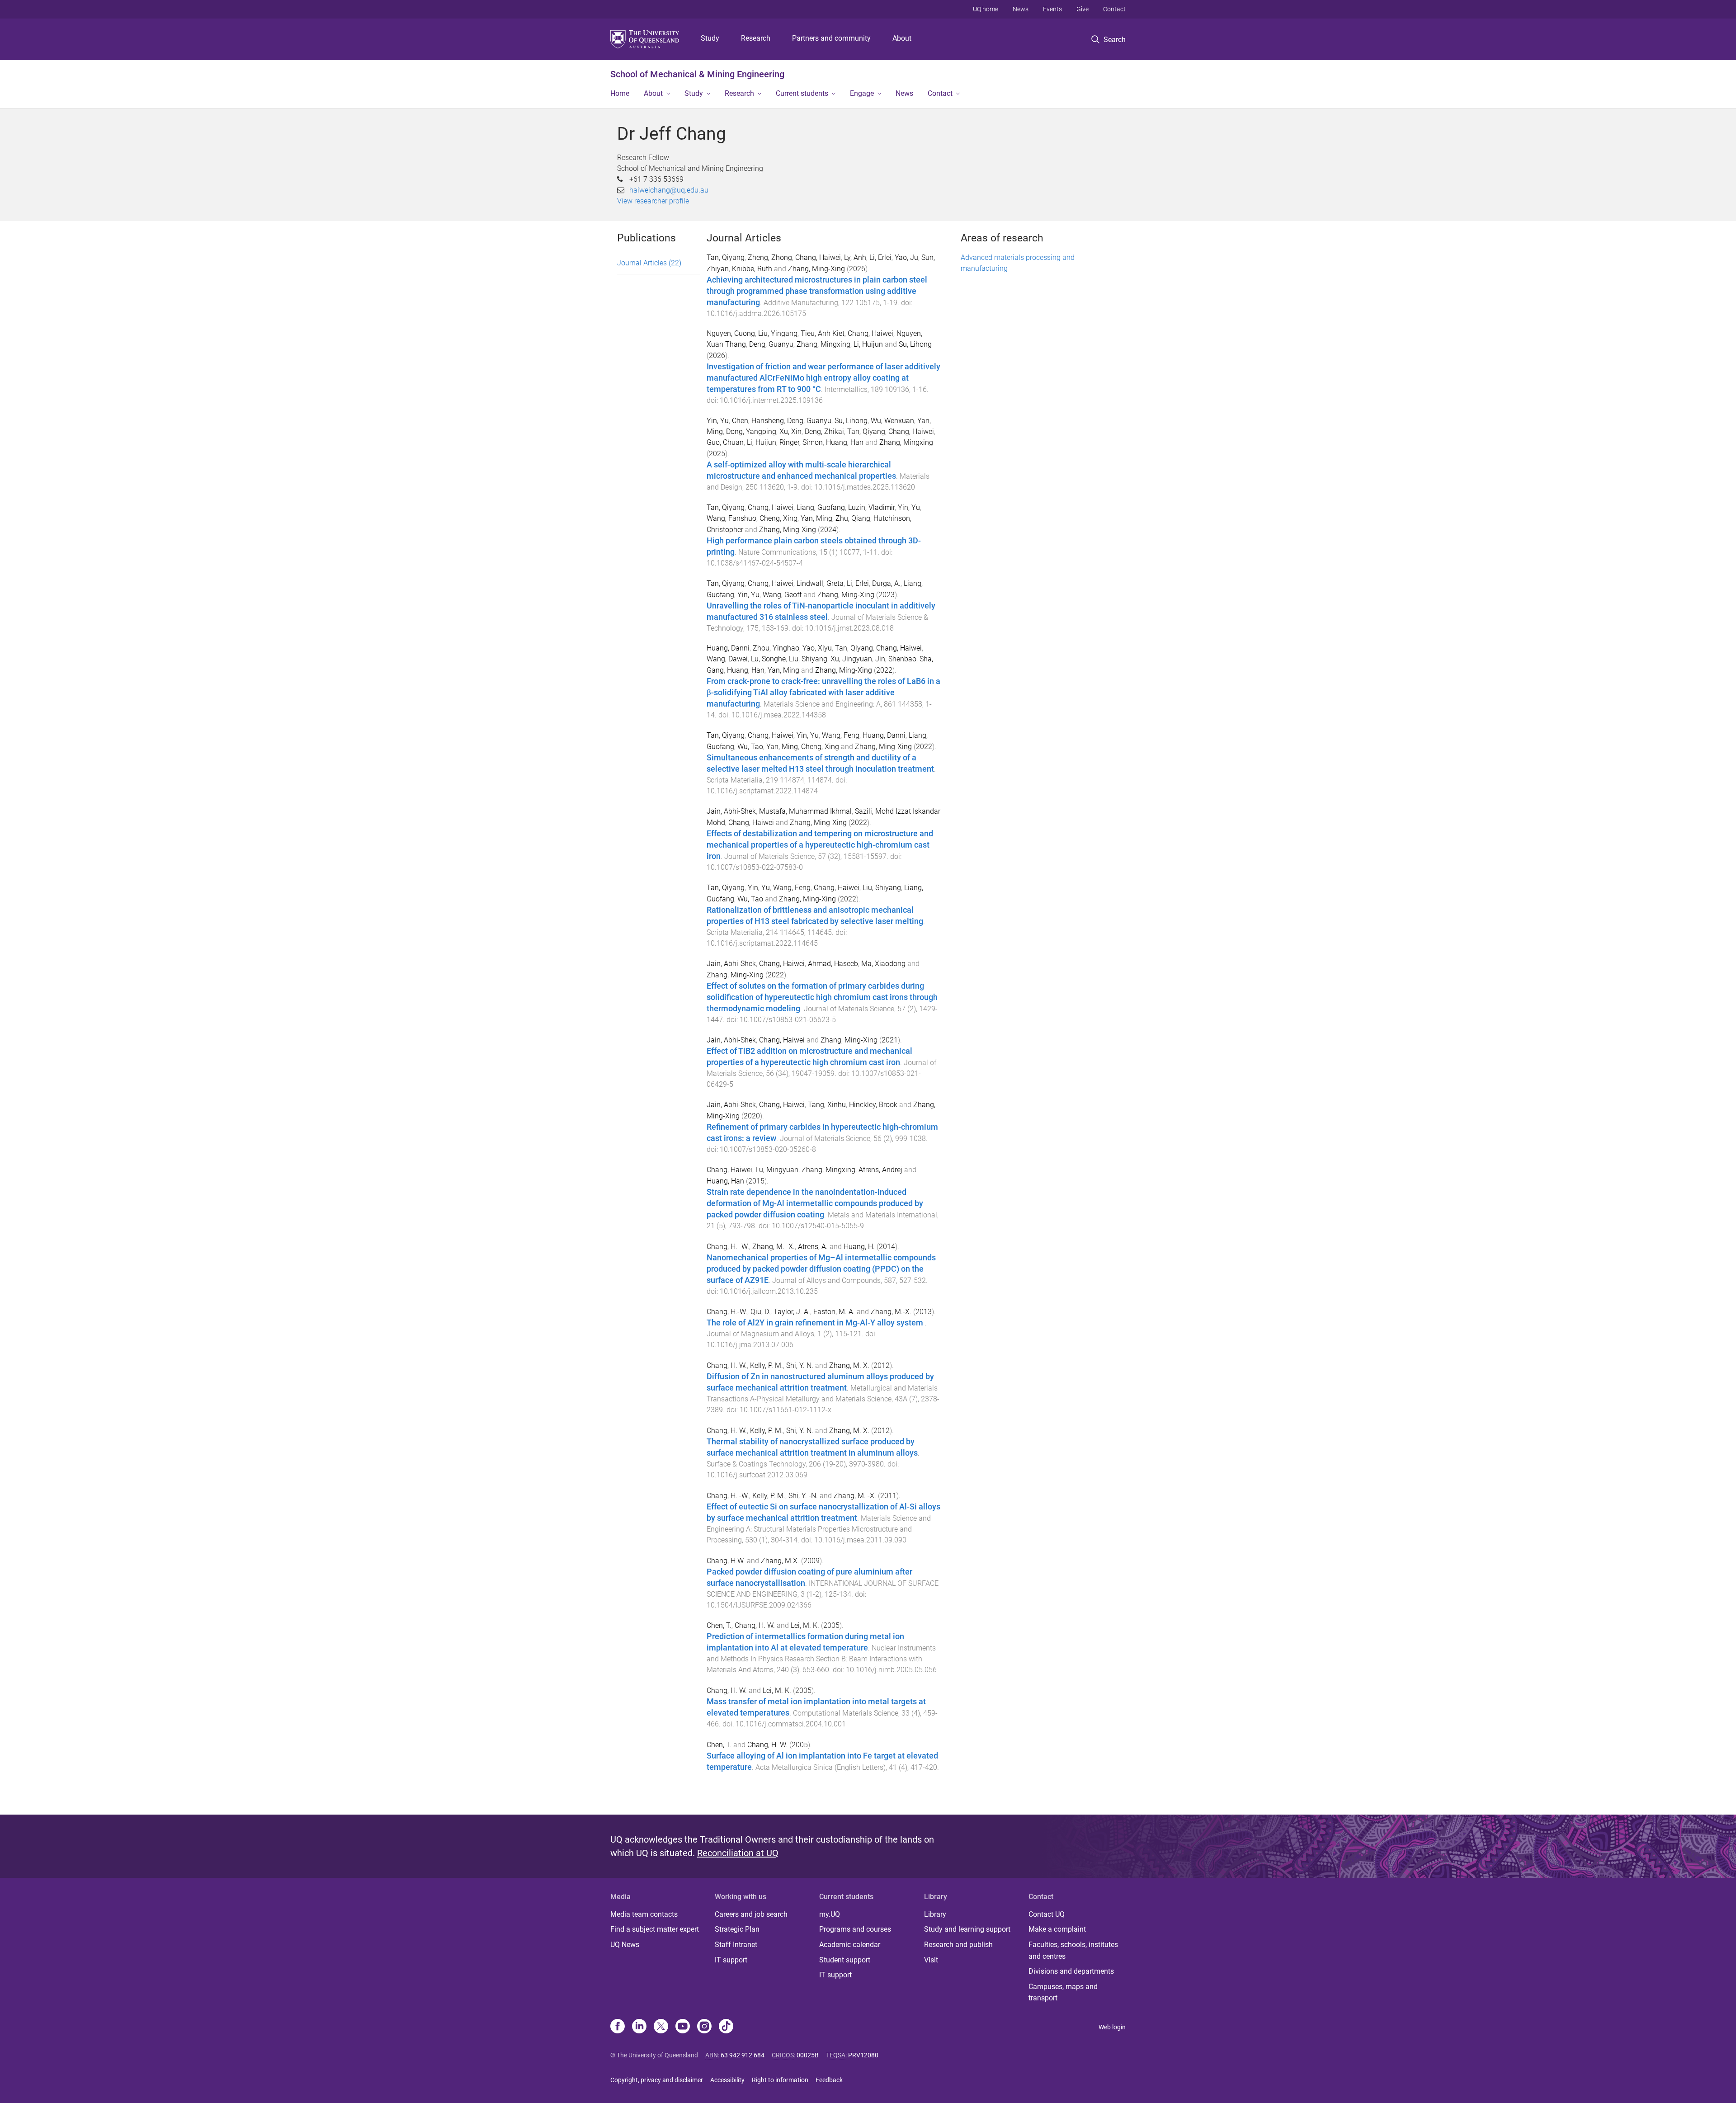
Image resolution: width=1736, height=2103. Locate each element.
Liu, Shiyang (808, 659)
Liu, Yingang (778, 333)
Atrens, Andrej (880, 1170)
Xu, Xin (790, 431)
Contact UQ (1047, 1914)
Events (1052, 9)
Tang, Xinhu (827, 1105)
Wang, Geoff (782, 595)
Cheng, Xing (778, 518)
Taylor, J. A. (792, 1312)
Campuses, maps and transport (1063, 1992)
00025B (808, 2055)
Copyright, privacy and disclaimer (657, 2080)
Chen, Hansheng (758, 421)
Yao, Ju (906, 257)
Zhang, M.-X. (891, 1312)
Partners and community (831, 38)
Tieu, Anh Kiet (823, 333)
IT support (731, 1960)
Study (710, 38)
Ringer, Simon (801, 442)
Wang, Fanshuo (731, 518)
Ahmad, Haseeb (833, 964)
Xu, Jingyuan (851, 659)
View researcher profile (653, 201)
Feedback (829, 2080)
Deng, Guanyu (771, 344)
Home (620, 93)
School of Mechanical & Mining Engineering (697, 74)
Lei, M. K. (805, 1625)
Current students (802, 93)
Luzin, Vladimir (871, 507)
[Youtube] (683, 2027)
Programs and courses (855, 1929)
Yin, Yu (718, 421)
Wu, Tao (750, 747)
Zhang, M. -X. (774, 1247)
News (1021, 9)
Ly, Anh (855, 257)
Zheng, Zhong (770, 257)
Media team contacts (644, 1914)
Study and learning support (967, 1929)
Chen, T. (719, 1625)
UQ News (625, 1945)
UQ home (986, 9)
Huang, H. (859, 1247)
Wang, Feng (841, 735)
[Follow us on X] (661, 2027)
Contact (1114, 9)
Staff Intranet (736, 1945)
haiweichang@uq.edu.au (669, 190)
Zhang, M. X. (849, 1365)
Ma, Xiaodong (883, 964)
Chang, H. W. (727, 1365)
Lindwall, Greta (820, 583)
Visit (931, 1960)
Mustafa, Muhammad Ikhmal (805, 811)
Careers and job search (751, 1914)
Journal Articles (649, 263)
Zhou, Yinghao (776, 648)
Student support (845, 1960)
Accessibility (727, 2080)
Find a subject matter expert (655, 1929)
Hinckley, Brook (873, 1105)
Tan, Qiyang (726, 257)
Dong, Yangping (751, 431)
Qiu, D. (760, 1312)
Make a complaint (1057, 1929)
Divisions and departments (1071, 1971)
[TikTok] (726, 2027)
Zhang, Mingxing (823, 344)
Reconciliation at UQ (738, 1853)
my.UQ (830, 1914)
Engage (862, 93)
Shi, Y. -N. (803, 1496)
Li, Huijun (868, 344)
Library (935, 1914)
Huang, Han (845, 442)
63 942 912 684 (743, 2055)
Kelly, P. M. (767, 1365)
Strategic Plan (737, 1929)
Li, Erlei (880, 257)
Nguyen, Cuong (731, 333)
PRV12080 (863, 2055)
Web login (1112, 2027)
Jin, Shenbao (896, 659)
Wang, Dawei (727, 659)
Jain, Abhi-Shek (731, 811)
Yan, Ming (816, 518)
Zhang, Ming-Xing (816, 269)
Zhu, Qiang (853, 518)
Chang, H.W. (726, 1561)
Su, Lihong (915, 344)
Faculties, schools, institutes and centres (1073, 1950)
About (902, 38)
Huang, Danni (728, 648)
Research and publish (958, 1945)
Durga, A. (886, 583)
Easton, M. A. (834, 1312)
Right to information (780, 2080)
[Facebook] (618, 2027)
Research (756, 38)
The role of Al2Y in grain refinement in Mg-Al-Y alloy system (816, 1323)
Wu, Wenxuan (892, 421)
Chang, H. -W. (728, 1247)
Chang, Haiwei (818, 257)
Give (1083, 9)
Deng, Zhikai (824, 431)
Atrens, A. (813, 1247)
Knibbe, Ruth (752, 269)
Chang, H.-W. (727, 1312)
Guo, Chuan (725, 442)
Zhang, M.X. (780, 1561)
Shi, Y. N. (800, 1365)
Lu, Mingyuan (777, 1170)
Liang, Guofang (821, 507)
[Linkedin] (639, 2027)
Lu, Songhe (768, 659)
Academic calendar (850, 1945)
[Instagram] (704, 2027)
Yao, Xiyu (817, 648)
